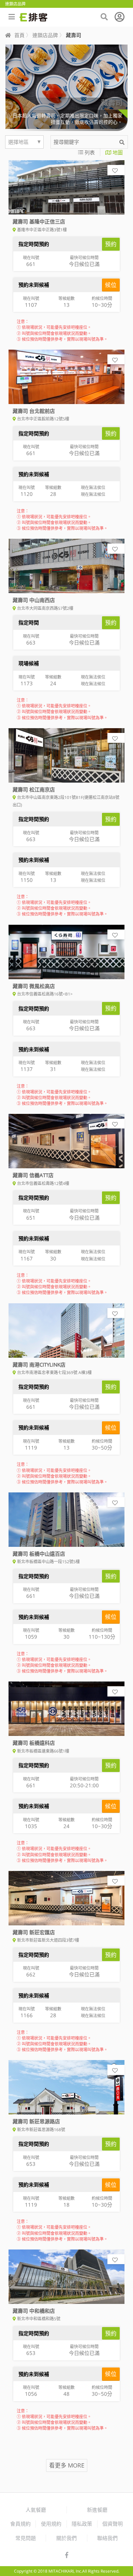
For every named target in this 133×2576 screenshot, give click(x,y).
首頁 (19, 35)
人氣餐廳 (36, 2510)
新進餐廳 (97, 2510)
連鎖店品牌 (45, 35)
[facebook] (67, 2555)
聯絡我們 (107, 2538)
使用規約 (51, 2524)
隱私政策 (82, 2524)
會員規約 (20, 2524)
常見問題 (26, 2538)
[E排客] (33, 17)
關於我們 (66, 2538)
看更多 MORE (67, 2465)
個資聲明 (113, 2524)
